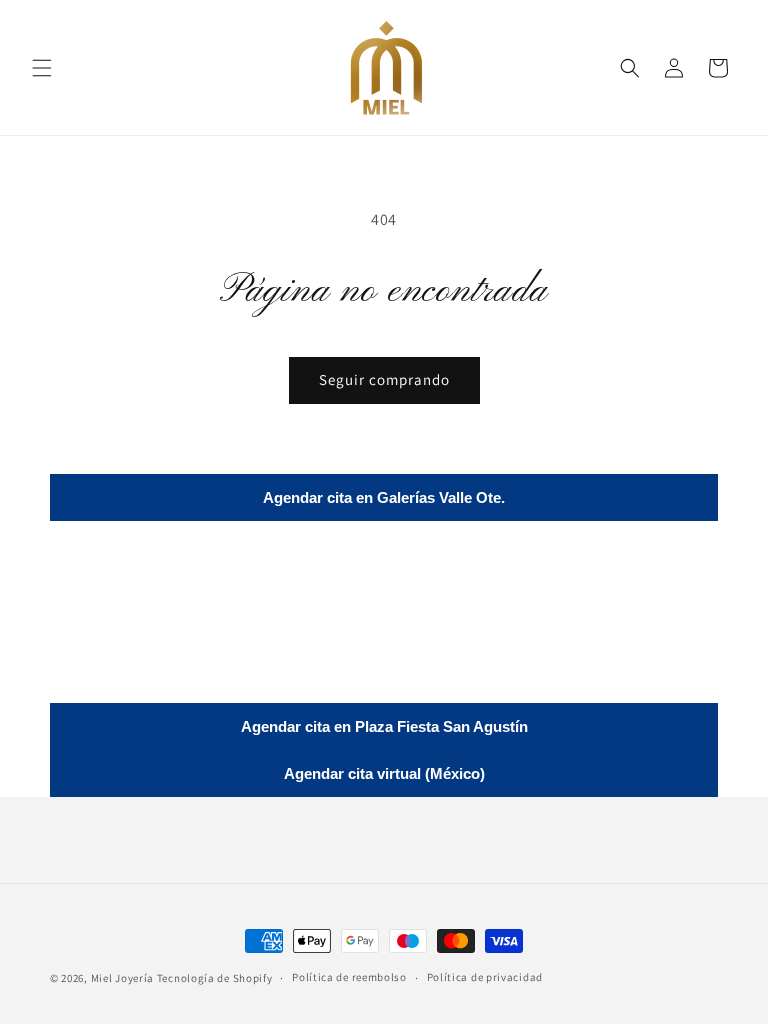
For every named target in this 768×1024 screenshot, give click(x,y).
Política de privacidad (485, 977)
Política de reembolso (349, 977)
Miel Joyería (122, 978)
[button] (42, 68)
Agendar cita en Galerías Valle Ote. (384, 497)
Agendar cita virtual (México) (384, 773)
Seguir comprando (384, 379)
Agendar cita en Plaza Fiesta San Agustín (384, 726)
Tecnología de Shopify (215, 978)
